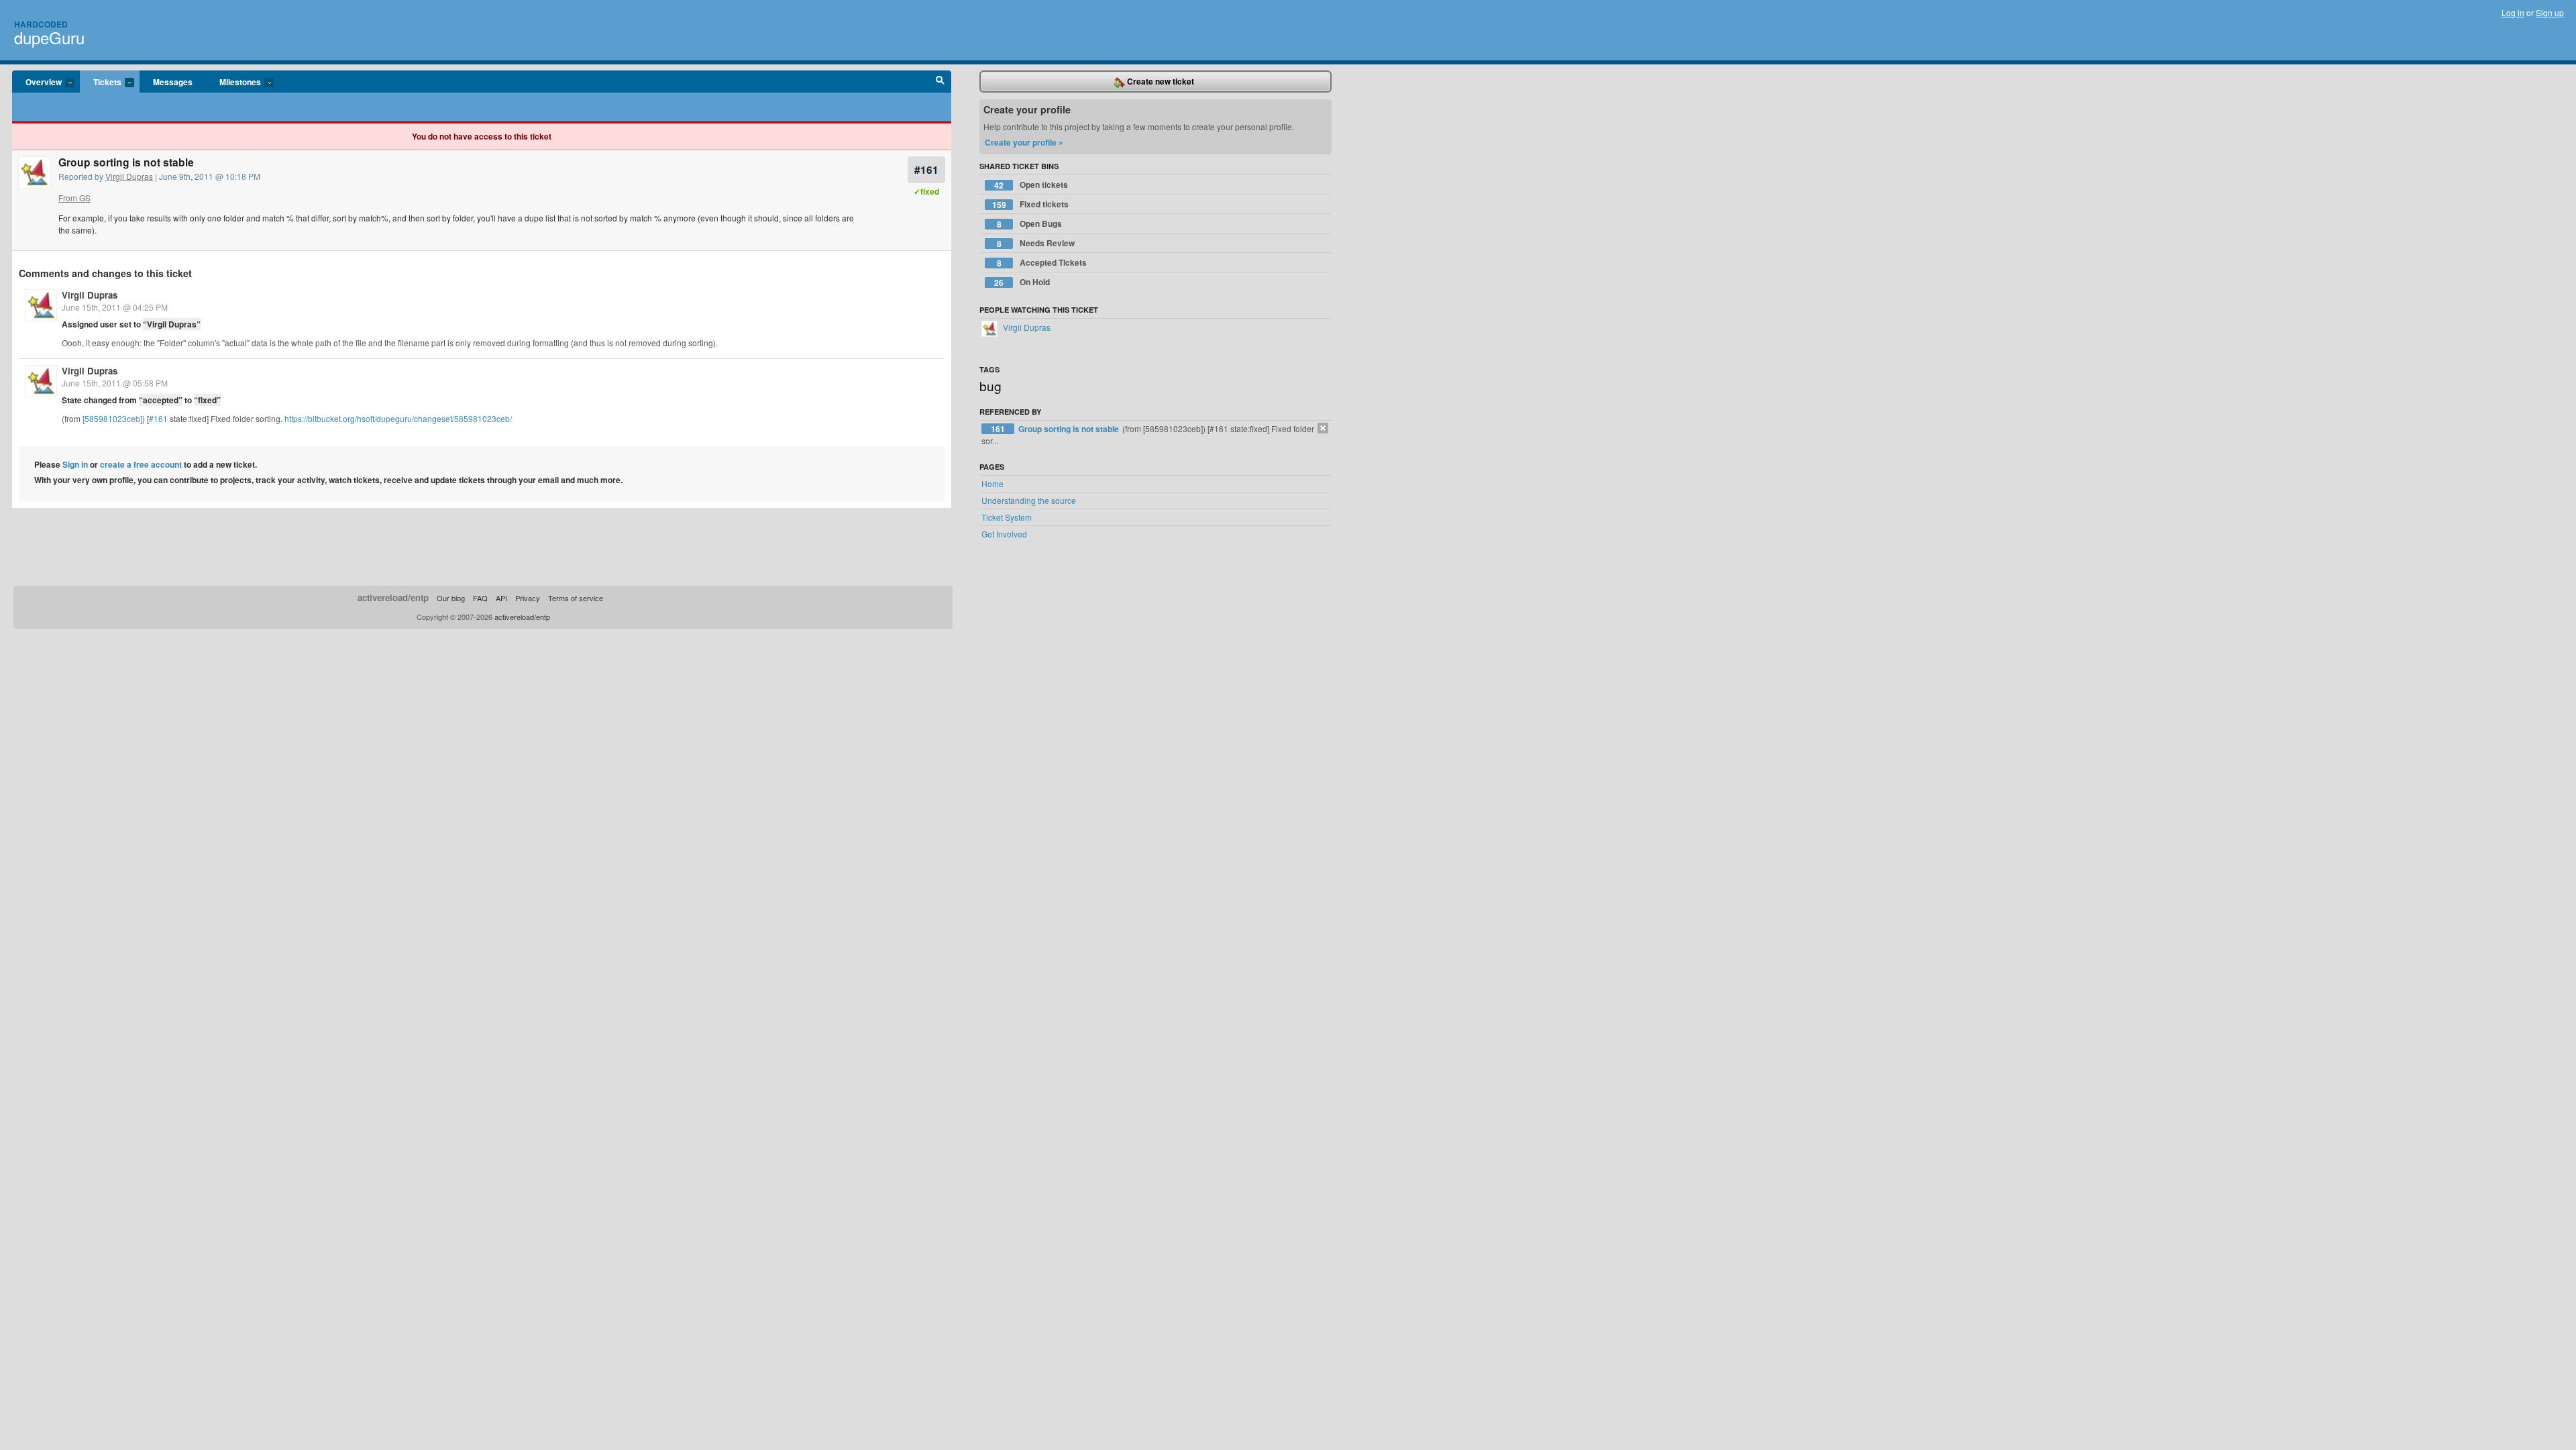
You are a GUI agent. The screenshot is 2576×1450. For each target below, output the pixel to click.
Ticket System (1007, 517)
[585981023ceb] (112, 418)
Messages (173, 82)
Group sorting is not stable (1070, 429)
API (501, 598)
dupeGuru (49, 37)
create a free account (141, 464)
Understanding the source (1029, 500)
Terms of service (576, 598)
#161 (926, 169)
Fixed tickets (1031, 204)
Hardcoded (41, 24)
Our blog (451, 598)
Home (992, 483)
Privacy (528, 598)
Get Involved (1004, 534)
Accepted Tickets (1042, 263)
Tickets (101, 83)
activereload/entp (393, 598)
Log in (2513, 12)
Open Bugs (1030, 224)
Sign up (2550, 12)
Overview (37, 83)
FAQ (480, 598)
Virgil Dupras (129, 176)
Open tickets (1031, 185)
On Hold (1022, 282)
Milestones (233, 83)
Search (940, 82)
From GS (74, 198)
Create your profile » (1024, 142)
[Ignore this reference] (1323, 428)
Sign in (75, 464)
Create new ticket (1160, 81)
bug (990, 385)
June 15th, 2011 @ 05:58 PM (115, 383)
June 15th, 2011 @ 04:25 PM (115, 307)
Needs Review (1036, 243)
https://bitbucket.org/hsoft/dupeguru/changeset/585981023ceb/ (398, 418)
